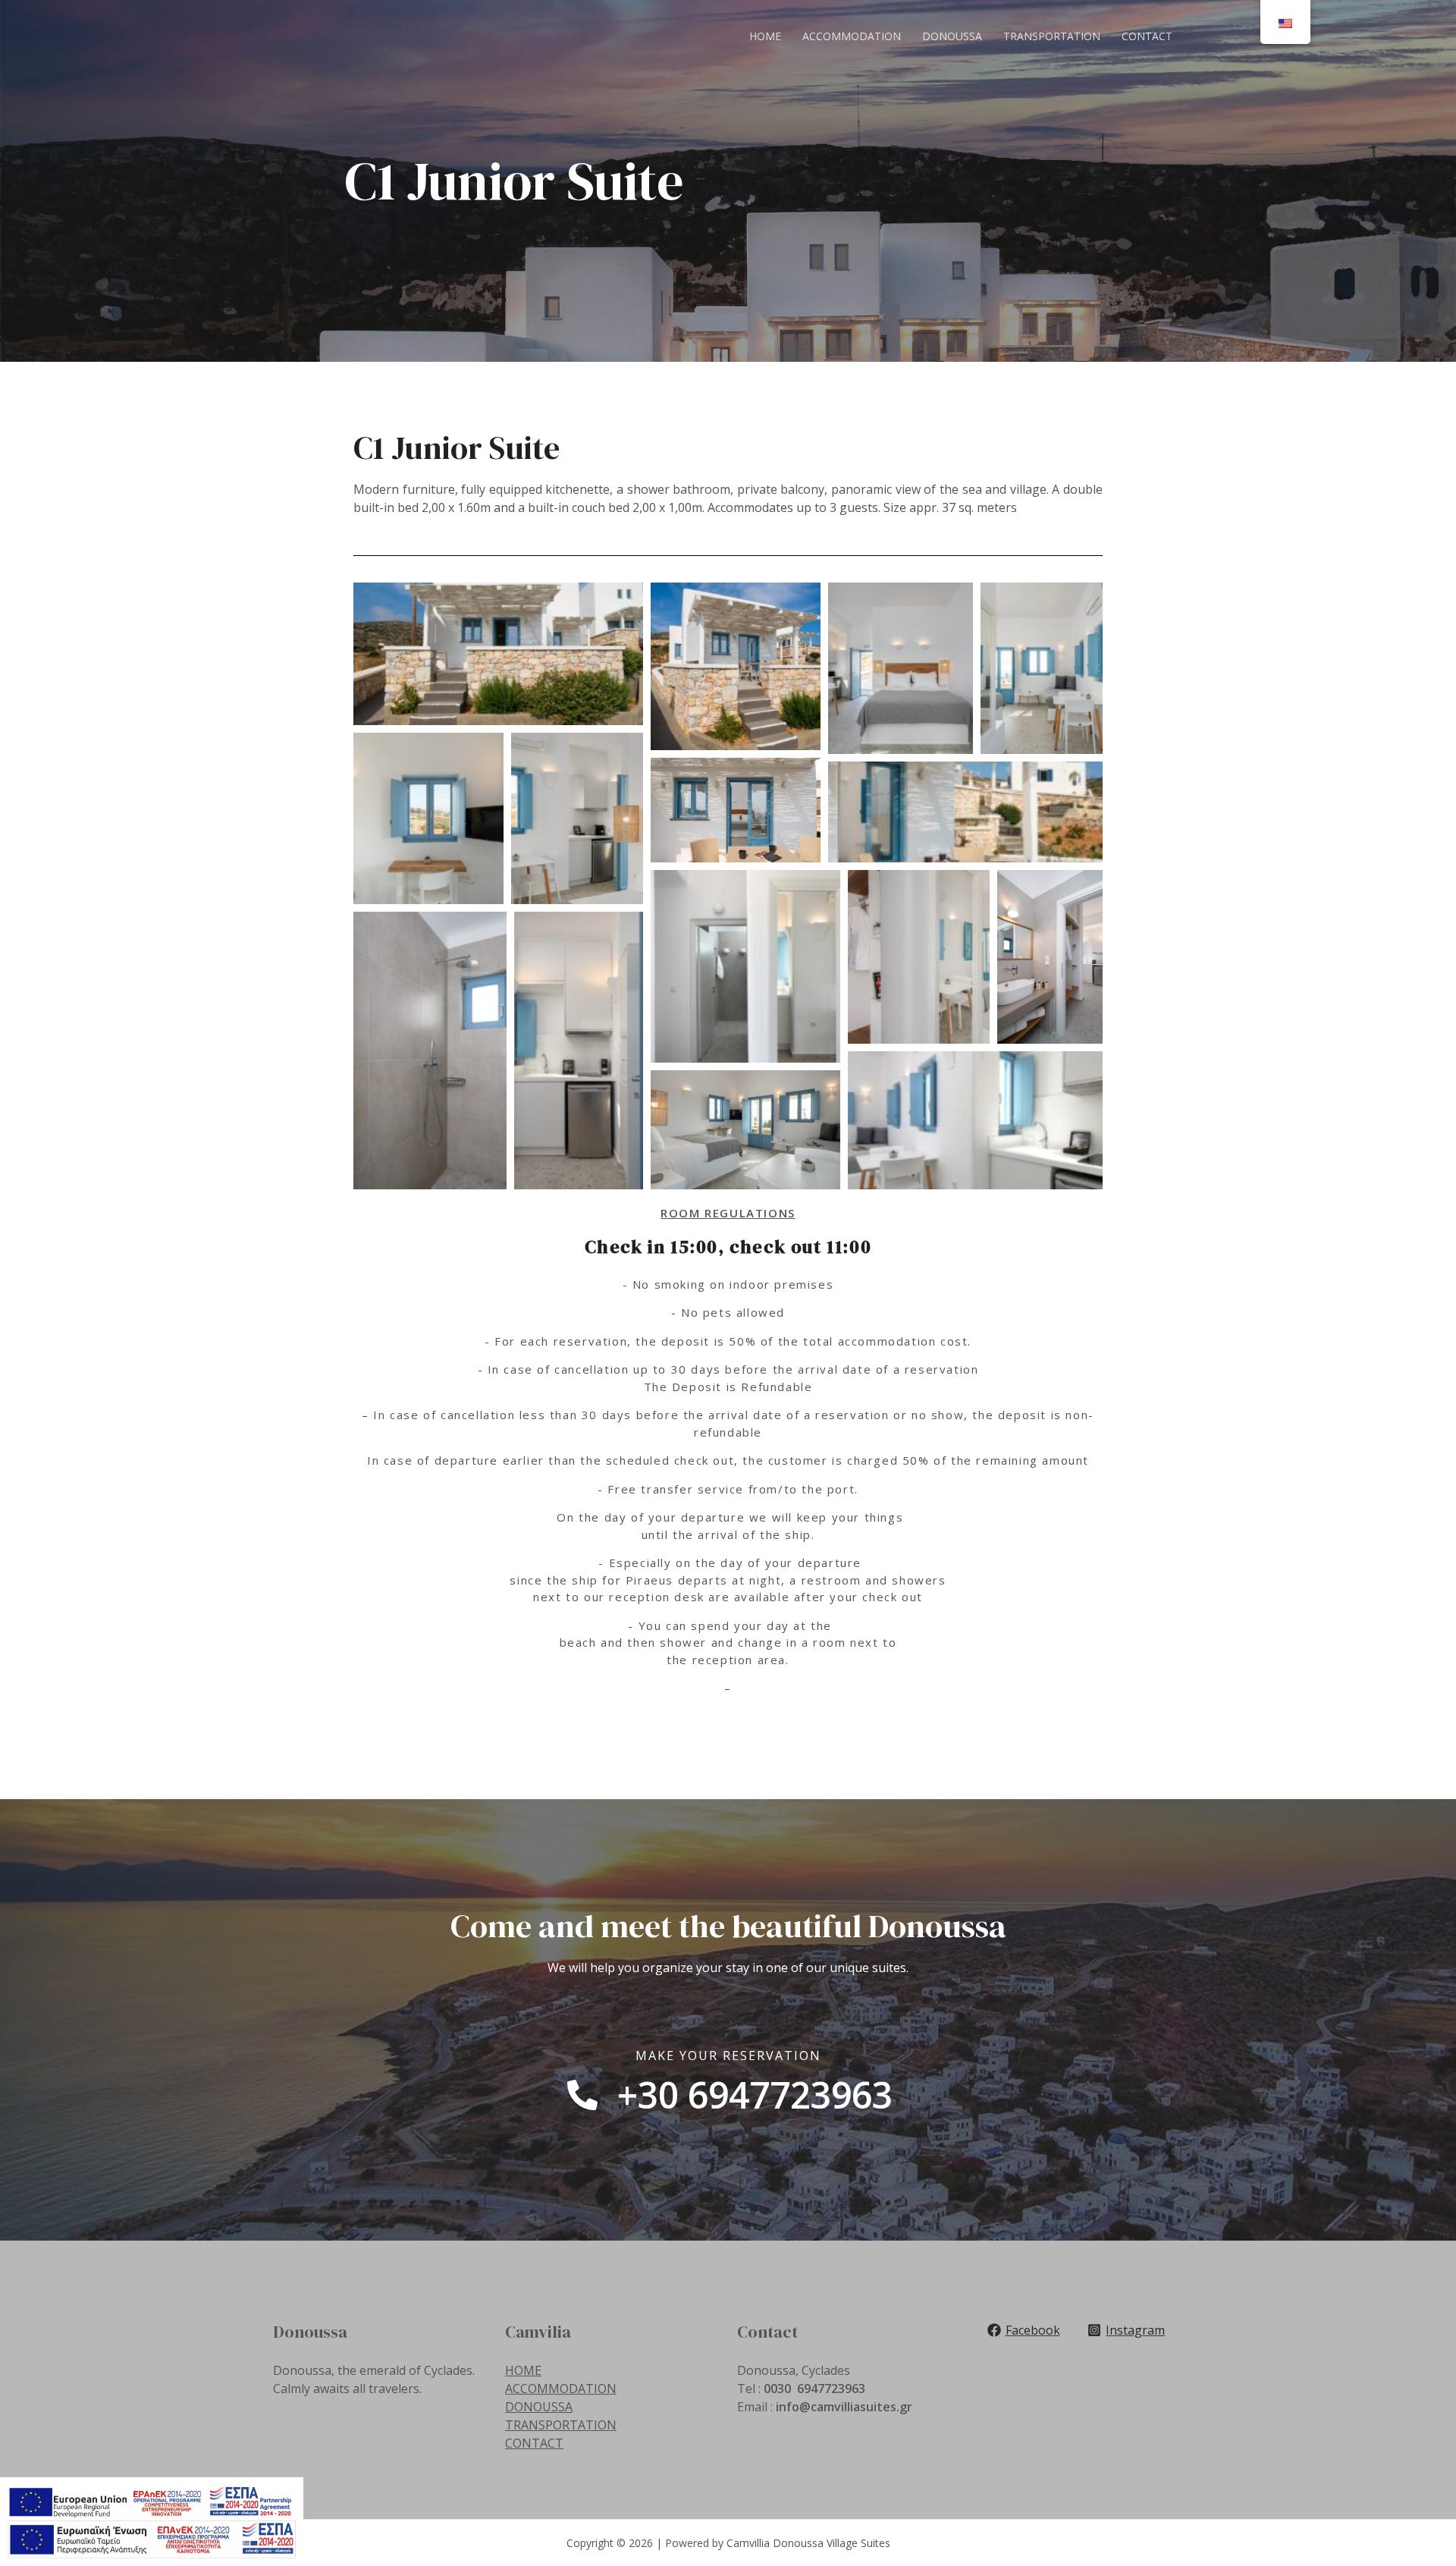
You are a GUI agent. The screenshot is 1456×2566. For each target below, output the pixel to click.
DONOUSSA (952, 36)
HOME (765, 36)
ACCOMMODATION (852, 36)
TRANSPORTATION (1052, 36)
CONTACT (1147, 36)
